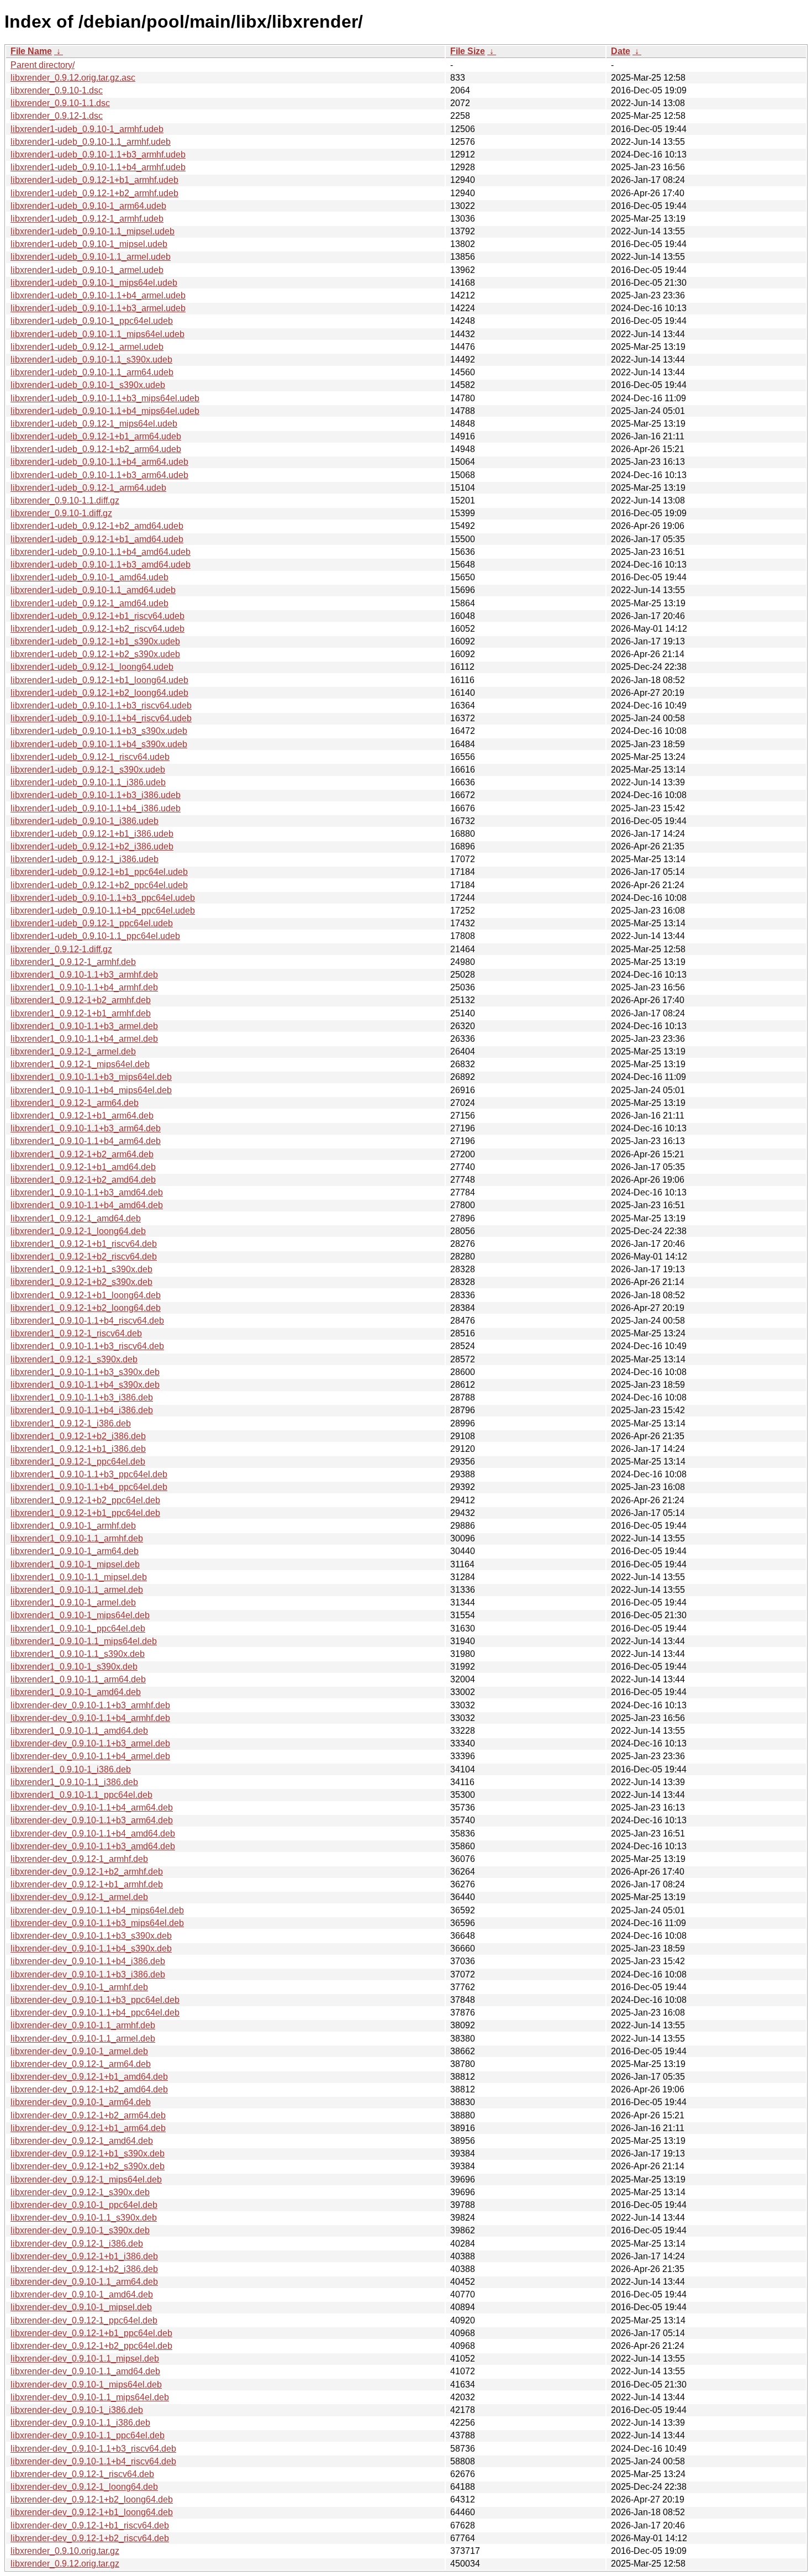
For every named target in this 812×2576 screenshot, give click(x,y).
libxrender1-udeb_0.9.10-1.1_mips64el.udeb (97, 334)
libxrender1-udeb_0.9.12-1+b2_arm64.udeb (96, 449)
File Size (468, 51)
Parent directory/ (43, 65)
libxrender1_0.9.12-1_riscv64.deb (76, 1333)
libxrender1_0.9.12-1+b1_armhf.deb (81, 1013)
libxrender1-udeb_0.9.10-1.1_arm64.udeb (92, 372)
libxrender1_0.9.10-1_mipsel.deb (75, 1564)
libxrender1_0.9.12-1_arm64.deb (75, 1103)
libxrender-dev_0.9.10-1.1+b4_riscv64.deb (93, 2461)
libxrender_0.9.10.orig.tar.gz (65, 2551)
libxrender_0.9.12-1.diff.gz (61, 949)
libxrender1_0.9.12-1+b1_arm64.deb (82, 1116)
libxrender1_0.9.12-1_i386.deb (71, 1423)
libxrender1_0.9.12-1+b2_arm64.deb (82, 1154)
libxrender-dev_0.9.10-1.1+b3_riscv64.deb (93, 2449)
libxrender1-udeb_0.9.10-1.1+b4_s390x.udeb (99, 744)
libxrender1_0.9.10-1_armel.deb (73, 1602)
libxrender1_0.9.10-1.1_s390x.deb (78, 1654)
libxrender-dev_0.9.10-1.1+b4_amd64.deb (93, 1833)
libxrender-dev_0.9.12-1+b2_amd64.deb (89, 2089)
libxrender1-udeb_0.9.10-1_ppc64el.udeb (92, 321)
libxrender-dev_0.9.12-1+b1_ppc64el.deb (91, 2333)
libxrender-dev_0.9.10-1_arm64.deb (81, 2102)
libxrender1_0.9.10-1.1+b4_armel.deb (84, 1039)
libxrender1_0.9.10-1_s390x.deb (74, 1667)
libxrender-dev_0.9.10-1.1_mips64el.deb (90, 2397)
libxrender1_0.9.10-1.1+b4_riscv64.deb (87, 1321)
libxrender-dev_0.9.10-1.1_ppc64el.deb (88, 2435)
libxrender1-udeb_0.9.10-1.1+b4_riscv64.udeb (101, 718)
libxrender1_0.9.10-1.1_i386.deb (74, 1782)
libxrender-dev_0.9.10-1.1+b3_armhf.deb (90, 1705)
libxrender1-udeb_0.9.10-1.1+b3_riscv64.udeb (101, 705)
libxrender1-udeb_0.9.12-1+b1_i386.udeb (92, 834)
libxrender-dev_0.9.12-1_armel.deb (79, 1897)
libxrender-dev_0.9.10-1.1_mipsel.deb (85, 2359)
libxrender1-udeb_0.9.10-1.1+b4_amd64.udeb (101, 552)
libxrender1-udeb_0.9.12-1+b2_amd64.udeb (97, 526)
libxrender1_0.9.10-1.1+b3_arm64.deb (86, 1128)
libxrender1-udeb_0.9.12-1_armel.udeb (87, 347)
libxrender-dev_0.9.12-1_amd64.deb (82, 2141)
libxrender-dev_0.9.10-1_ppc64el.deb (84, 2205)
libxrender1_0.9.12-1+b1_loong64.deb (86, 1295)
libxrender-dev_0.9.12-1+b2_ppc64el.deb (91, 2346)
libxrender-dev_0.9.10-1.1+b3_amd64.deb (93, 1846)
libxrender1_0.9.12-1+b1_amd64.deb (83, 1167)
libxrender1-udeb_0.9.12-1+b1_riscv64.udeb (97, 616)
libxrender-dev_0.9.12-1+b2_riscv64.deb (90, 2538)
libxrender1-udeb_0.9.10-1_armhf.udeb (87, 129)
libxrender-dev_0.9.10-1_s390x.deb (80, 2230)
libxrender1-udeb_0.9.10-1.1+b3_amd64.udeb (101, 565)
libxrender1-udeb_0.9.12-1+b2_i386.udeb (92, 846)
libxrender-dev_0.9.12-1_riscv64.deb (82, 2474)
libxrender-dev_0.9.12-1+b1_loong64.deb (92, 2512)
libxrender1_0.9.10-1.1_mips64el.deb (84, 1641)
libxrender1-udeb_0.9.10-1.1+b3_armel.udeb (98, 308)
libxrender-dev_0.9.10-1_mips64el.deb (86, 2384)
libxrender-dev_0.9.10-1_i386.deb (77, 2410)
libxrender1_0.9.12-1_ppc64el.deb (78, 1462)
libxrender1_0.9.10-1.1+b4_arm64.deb (86, 1141)
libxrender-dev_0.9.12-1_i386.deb (77, 2244)
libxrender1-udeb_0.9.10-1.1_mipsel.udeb (93, 231)
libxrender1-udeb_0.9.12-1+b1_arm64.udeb (96, 436)
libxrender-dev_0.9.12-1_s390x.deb (80, 2192)
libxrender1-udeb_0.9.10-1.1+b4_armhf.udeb (98, 167)
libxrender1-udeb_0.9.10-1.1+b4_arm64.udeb (99, 462)
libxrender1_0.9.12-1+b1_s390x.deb (81, 1269)
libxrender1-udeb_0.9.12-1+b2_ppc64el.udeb (99, 885)
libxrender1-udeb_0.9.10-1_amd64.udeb (89, 577)
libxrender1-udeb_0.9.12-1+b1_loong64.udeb (99, 680)
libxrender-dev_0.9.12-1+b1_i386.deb (84, 2256)
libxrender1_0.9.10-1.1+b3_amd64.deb (87, 1192)
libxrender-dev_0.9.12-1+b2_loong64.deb (92, 2499)
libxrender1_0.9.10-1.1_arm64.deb (78, 1679)
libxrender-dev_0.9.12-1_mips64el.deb (86, 2179)
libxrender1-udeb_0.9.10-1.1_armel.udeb (91, 257)
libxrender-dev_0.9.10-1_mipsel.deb (81, 2307)
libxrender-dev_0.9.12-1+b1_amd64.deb (89, 2077)
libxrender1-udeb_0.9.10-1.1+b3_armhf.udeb (98, 154)
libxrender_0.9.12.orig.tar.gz (65, 2564)
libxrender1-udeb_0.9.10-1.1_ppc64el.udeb (95, 936)
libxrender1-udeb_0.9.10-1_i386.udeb (85, 821)
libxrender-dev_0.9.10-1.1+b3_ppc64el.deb (95, 2000)
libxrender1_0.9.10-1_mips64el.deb (80, 1615)
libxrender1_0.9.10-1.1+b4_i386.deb (82, 1410)
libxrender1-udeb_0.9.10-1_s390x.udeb (88, 385)
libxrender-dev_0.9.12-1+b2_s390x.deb (88, 2166)
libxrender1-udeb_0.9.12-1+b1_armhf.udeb (94, 180)
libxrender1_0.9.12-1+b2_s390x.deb (81, 1282)
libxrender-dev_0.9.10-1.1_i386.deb (80, 2423)
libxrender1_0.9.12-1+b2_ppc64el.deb (85, 1500)
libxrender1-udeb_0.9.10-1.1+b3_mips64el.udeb (105, 398)
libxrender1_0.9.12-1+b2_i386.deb (78, 1436)
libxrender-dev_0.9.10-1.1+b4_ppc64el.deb (95, 2013)
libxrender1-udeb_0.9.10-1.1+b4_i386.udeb (96, 808)
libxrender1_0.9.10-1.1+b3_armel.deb (84, 1026)
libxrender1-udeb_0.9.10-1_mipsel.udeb (89, 244)
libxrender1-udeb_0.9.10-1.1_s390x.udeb (91, 360)
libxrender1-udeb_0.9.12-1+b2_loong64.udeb (99, 693)
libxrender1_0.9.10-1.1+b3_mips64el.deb (91, 1077)
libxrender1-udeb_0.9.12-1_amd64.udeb (89, 603)
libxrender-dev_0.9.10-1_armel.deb (79, 2051)
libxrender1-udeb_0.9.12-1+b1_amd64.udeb (97, 539)
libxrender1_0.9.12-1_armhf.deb (73, 962)
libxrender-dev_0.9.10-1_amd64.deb (82, 2294)
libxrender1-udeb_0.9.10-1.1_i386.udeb (88, 782)
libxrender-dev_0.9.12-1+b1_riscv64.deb (90, 2525)
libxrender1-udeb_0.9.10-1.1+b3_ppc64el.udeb (103, 898)
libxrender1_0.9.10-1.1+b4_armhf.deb (84, 987)
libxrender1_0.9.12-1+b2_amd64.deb (83, 1180)
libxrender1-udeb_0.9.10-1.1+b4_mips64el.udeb (105, 411)
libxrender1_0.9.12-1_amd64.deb (76, 1218)
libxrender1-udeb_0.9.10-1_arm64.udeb (88, 206)
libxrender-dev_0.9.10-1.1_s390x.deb (84, 2218)
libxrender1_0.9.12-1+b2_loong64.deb (86, 1308)
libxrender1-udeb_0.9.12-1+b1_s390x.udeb (95, 641)
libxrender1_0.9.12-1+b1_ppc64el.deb (85, 1513)
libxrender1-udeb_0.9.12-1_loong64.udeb (92, 667)
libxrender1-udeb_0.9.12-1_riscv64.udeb (90, 757)
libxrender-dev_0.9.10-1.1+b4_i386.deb (88, 1961)
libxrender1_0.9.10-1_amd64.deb (76, 1692)
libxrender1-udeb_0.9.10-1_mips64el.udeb (94, 283)
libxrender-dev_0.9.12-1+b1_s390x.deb (88, 2153)
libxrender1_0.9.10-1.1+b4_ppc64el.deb (89, 1487)
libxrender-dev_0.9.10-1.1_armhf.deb (83, 2025)
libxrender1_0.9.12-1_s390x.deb (74, 1359)
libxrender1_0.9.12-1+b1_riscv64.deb (84, 1244)
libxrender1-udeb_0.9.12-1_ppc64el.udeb (92, 923)
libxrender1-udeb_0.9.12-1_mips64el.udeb (94, 424)
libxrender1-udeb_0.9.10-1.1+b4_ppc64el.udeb (103, 911)
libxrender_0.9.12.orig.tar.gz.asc (73, 78)
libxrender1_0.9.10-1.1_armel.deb (77, 1590)
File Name (31, 51)
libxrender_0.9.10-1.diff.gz (61, 513)
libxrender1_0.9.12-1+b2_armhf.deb (81, 1000)
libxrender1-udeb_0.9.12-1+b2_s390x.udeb (95, 654)
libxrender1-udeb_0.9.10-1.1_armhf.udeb (91, 142)
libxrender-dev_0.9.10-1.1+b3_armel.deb (90, 1743)
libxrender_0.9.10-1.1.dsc (60, 103)
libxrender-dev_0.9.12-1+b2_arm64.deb (88, 2115)
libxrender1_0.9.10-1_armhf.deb (73, 1526)
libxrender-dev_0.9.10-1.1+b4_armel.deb (90, 1756)
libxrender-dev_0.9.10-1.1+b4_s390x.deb (91, 1948)
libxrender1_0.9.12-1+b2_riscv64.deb (84, 1256)
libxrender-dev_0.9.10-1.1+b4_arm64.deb (92, 1808)
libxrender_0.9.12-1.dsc (57, 116)
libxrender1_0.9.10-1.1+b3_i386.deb (82, 1397)
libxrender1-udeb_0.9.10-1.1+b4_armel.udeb (98, 295)
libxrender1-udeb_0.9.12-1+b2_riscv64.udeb (97, 629)
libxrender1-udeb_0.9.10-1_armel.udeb (87, 270)
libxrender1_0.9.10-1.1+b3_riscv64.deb (87, 1346)
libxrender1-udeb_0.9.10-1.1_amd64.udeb (93, 590)
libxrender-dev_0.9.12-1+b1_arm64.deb (88, 2128)
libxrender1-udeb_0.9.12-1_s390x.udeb (88, 770)
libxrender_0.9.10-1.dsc (57, 90)
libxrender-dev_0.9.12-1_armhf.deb (79, 1859)
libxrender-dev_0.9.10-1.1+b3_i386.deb (88, 1974)
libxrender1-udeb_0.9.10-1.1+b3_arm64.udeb (99, 475)
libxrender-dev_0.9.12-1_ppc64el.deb (84, 2320)
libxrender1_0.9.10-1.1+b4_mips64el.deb (91, 1090)
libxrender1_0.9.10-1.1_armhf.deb (77, 1538)
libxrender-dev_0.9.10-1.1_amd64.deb (85, 2371)
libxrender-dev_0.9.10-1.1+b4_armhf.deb (90, 1718)
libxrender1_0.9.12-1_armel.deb (73, 1051)
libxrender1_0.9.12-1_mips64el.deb (80, 1064)
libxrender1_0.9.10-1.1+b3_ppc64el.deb (89, 1474)
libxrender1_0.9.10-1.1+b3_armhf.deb (84, 975)
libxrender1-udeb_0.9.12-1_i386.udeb (85, 859)
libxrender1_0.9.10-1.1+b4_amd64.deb (87, 1205)
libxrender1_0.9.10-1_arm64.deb (75, 1551)
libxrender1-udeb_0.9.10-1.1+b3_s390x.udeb (99, 731)
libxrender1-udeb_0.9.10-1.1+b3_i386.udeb (96, 795)
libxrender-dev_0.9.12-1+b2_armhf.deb (87, 1872)
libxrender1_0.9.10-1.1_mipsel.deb (79, 1577)
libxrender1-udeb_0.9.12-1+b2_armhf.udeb (94, 193)
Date (621, 51)
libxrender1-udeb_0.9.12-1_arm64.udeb (88, 488)
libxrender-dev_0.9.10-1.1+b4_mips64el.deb (97, 1910)
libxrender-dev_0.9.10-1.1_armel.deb (83, 2039)
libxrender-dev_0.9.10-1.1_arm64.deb (84, 2282)
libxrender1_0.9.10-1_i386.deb (71, 1769)
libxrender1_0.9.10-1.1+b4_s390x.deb (85, 1385)
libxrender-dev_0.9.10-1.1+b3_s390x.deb (91, 1936)
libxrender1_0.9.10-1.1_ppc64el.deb (81, 1795)
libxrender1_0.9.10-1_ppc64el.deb (78, 1628)
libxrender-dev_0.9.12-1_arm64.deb (81, 2064)
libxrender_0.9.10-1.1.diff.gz (65, 500)
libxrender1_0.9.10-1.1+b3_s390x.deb (85, 1372)
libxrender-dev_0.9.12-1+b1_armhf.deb (87, 1884)
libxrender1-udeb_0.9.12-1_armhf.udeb (87, 219)
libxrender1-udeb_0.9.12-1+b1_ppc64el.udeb (99, 872)
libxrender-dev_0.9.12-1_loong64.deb (84, 2487)
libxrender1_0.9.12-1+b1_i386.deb (78, 1449)
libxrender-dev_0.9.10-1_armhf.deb (79, 1987)
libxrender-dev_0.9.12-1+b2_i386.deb (84, 2269)
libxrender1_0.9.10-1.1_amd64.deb (79, 1731)
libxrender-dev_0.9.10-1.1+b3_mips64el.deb (97, 1923)
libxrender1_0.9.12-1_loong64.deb (78, 1231)
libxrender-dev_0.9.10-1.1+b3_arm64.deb (92, 1820)
